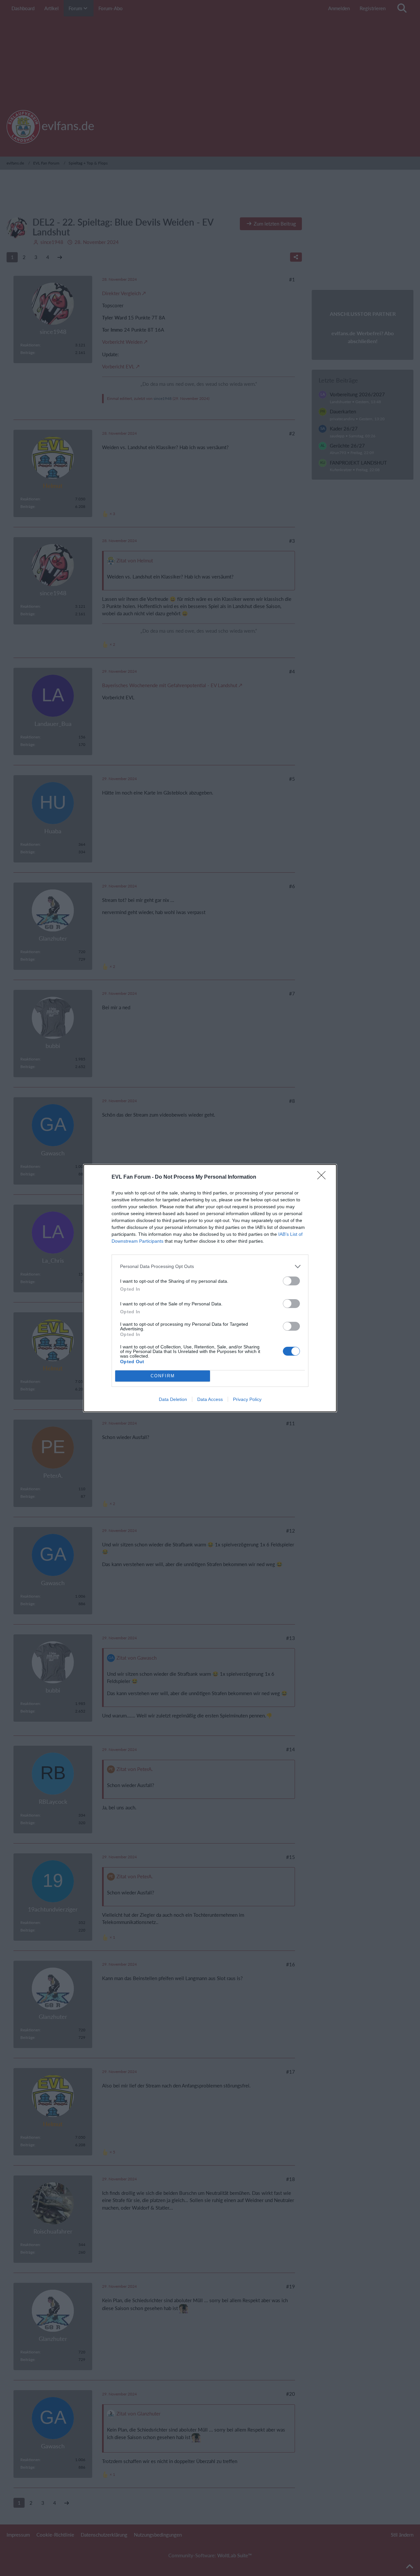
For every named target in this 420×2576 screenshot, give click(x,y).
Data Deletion (173, 1399)
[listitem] (210, 1266)
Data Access (210, 1399)
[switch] (291, 1281)
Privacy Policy (247, 1399)
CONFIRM (163, 1376)
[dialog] (210, 1288)
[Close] (324, 1177)
